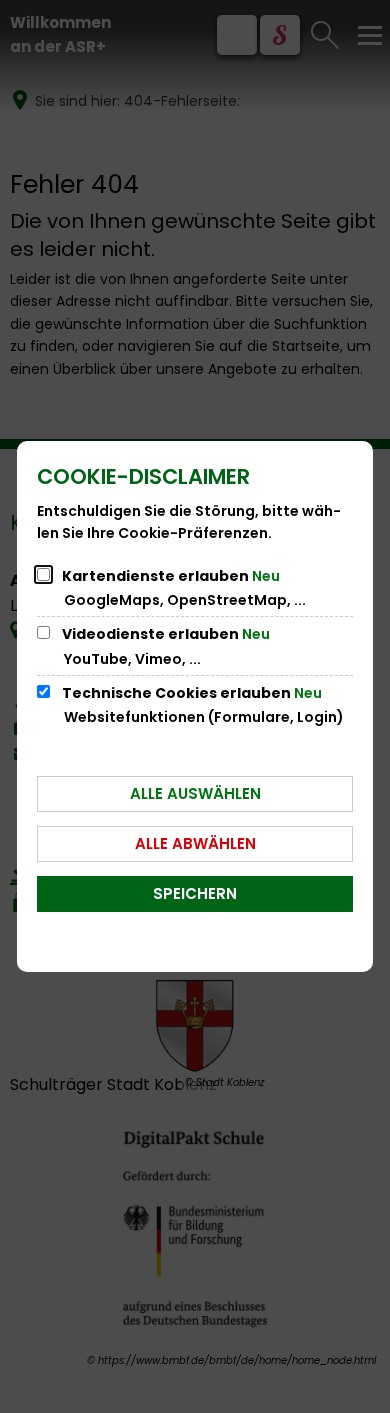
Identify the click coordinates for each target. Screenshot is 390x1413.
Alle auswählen (195, 793)
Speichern (195, 893)
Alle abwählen (195, 843)
